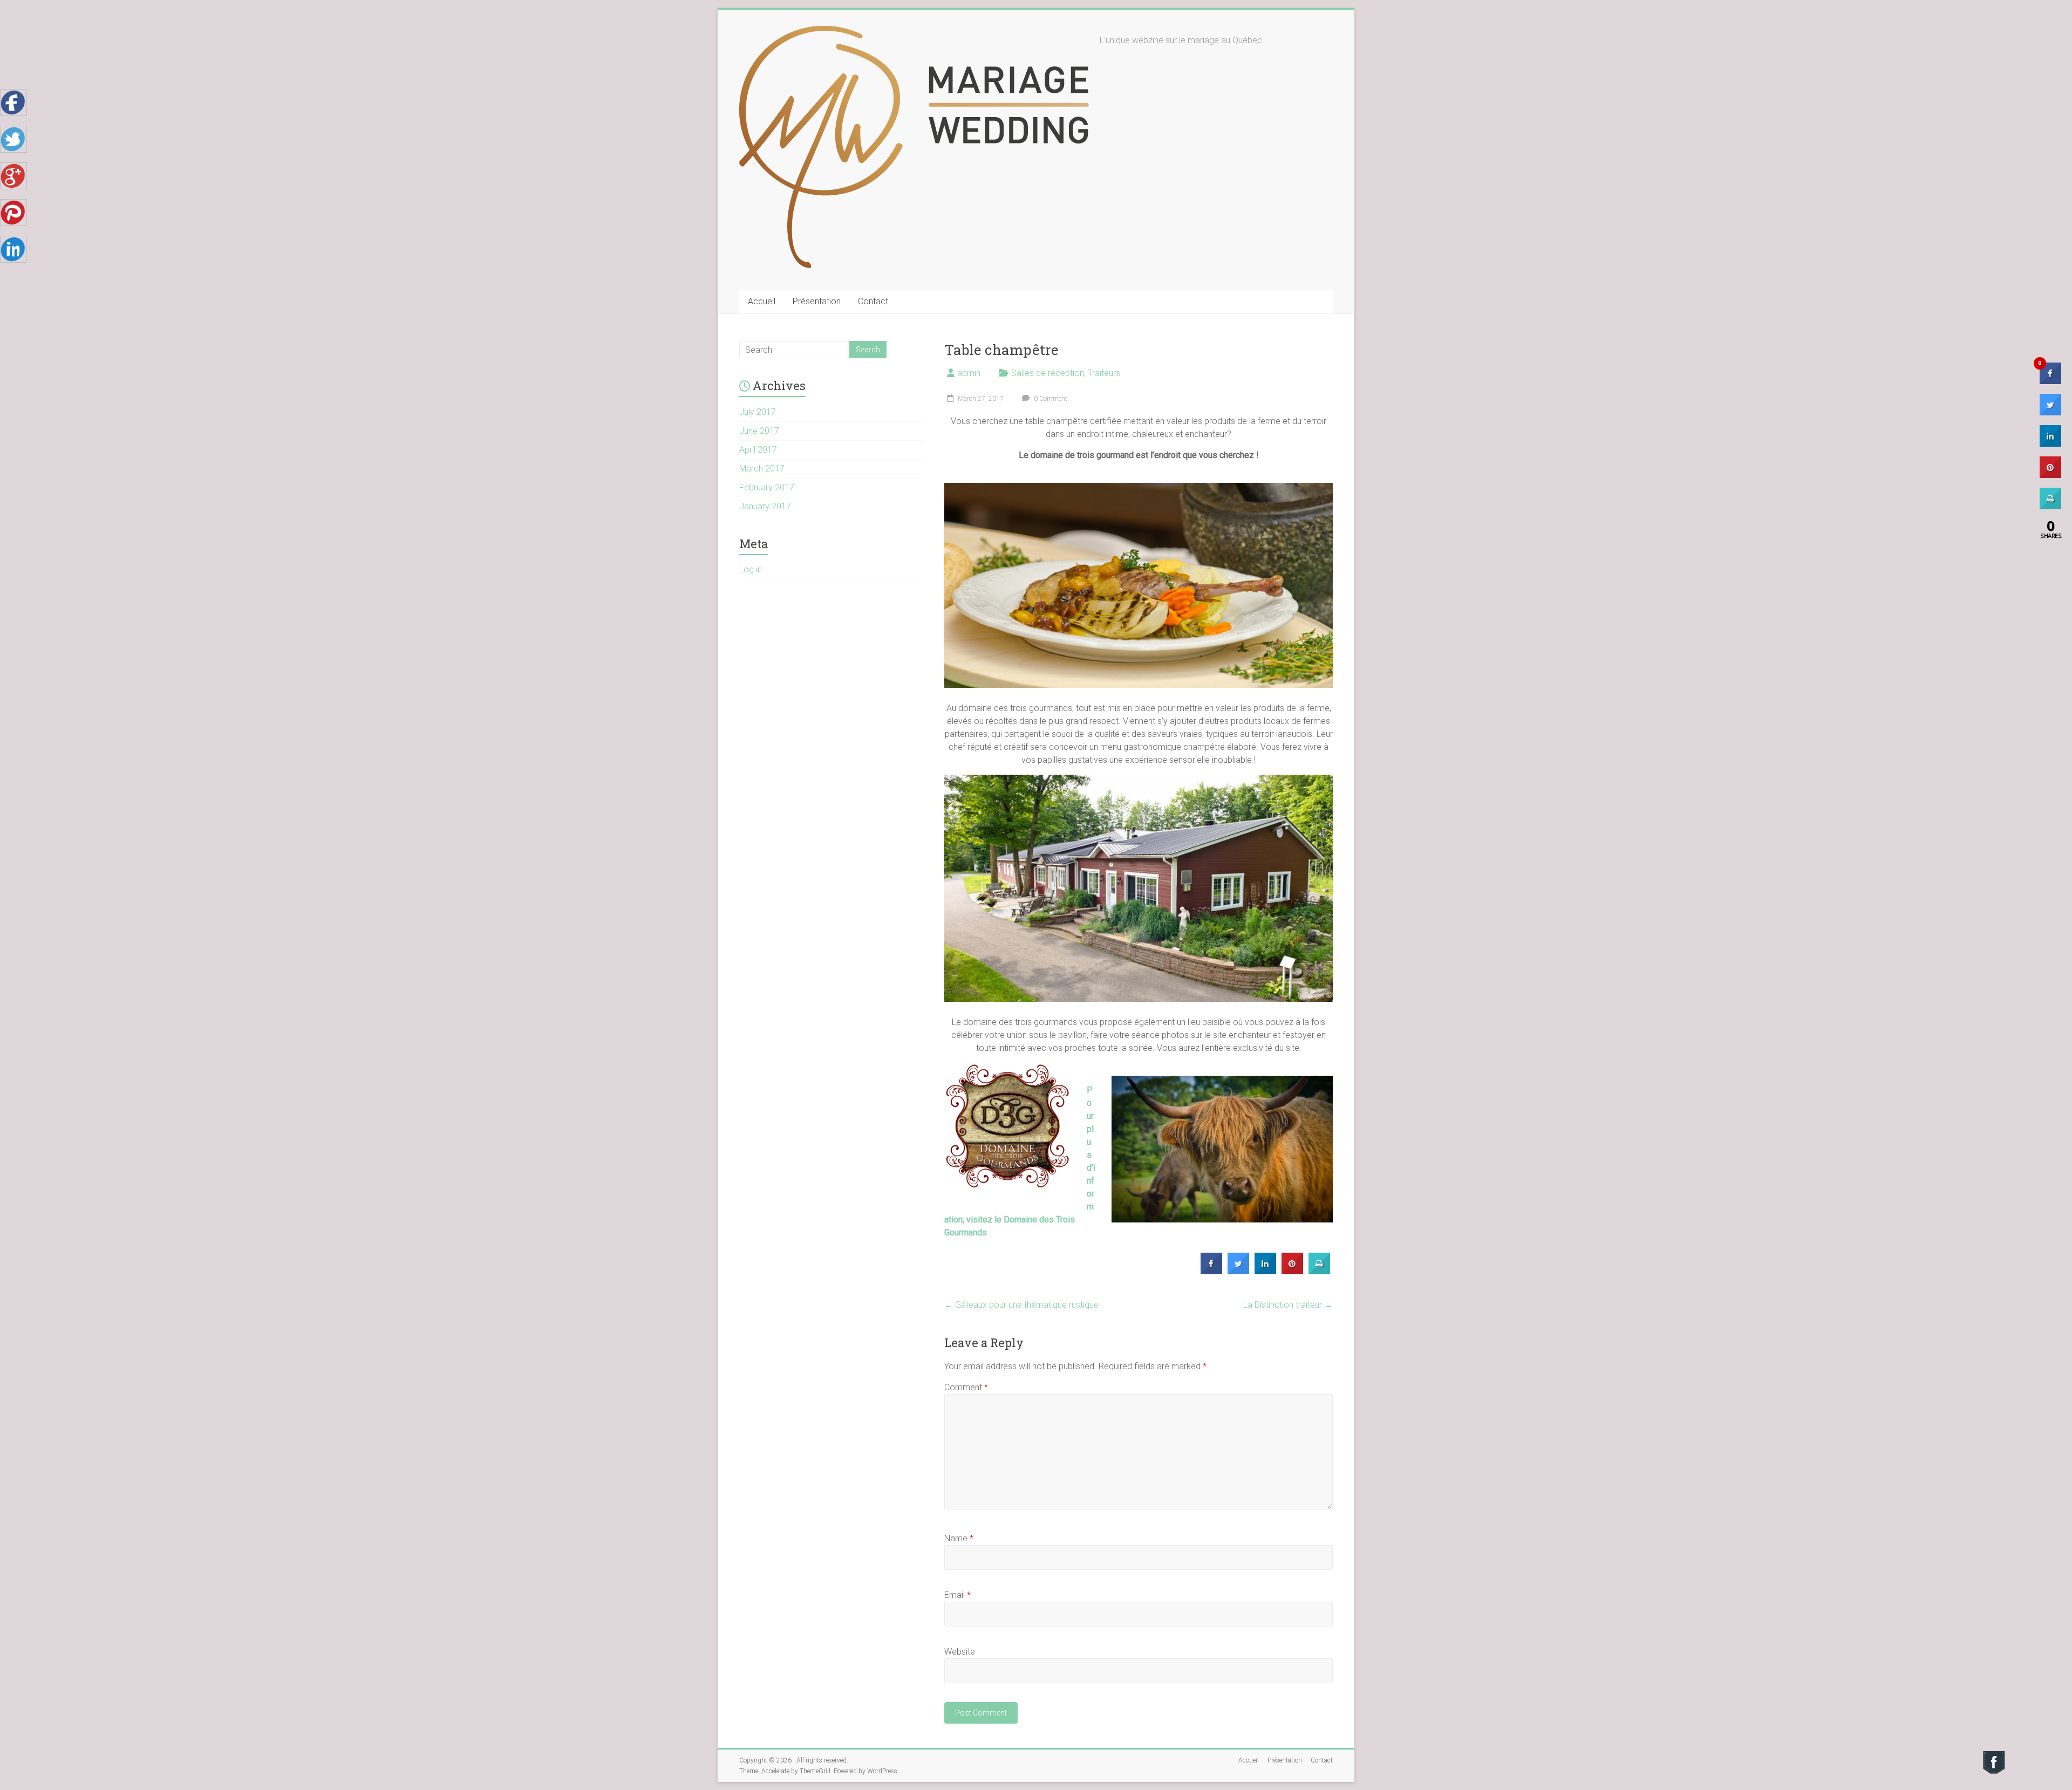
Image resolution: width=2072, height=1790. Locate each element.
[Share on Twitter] (1238, 1271)
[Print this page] (1319, 1271)
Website (960, 1652)
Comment (966, 1387)
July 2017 (758, 412)
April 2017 (758, 450)
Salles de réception (1048, 373)
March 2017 (762, 469)
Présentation (817, 301)
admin (969, 373)
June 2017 (759, 431)
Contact (873, 301)
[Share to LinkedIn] (1265, 1271)
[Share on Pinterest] (1292, 1271)
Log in (751, 569)
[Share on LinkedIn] (2050, 443)
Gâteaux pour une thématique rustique (1021, 1305)
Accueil (762, 301)
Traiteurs (1104, 373)
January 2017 (765, 506)
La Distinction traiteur (1288, 1305)
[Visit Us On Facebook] (1993, 1755)
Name (959, 1538)
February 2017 (767, 487)
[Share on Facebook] (1211, 1271)
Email (957, 1595)
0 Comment (1050, 399)
